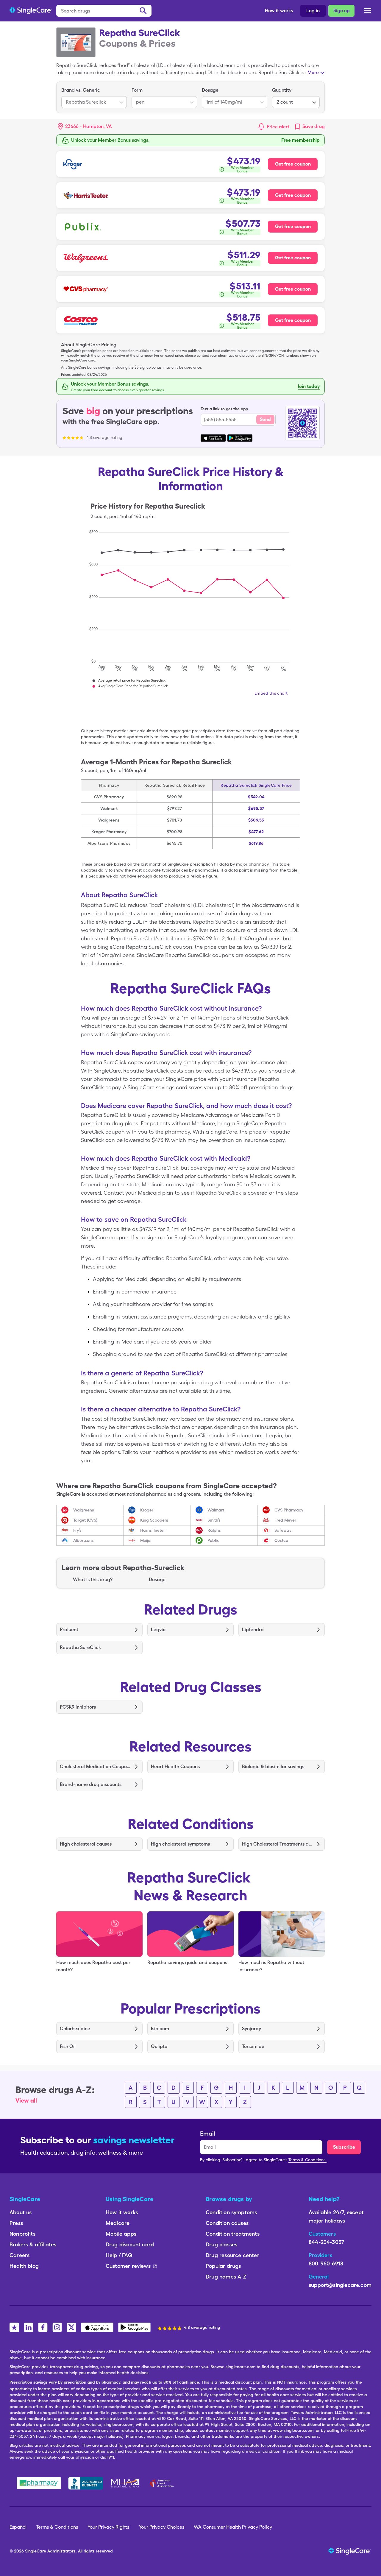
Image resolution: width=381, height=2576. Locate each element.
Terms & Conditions (57, 2527)
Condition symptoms (231, 2212)
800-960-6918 (326, 2263)
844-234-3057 (326, 2242)
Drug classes (221, 2244)
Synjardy (252, 2029)
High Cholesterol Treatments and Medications (277, 1844)
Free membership (300, 140)
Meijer (146, 1540)
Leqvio (158, 1630)
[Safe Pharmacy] (39, 2483)
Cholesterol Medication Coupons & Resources (95, 1767)
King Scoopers (154, 1520)
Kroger (147, 1510)
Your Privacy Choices (161, 2527)
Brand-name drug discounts (91, 1784)
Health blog (24, 2266)
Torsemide (253, 2046)
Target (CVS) (85, 1520)
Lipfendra (253, 1630)
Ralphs (214, 1530)
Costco (281, 1540)
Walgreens (84, 1510)
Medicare (118, 2223)
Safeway (283, 1530)
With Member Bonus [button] (242, 169)
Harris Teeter (153, 1530)
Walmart (216, 1510)
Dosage (157, 1580)
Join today (309, 386)
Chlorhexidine (75, 2029)
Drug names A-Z (226, 2277)
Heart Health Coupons (175, 1767)
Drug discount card (130, 2244)
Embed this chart (271, 693)
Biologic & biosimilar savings (273, 1767)
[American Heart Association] (163, 2483)
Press (16, 2223)
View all (26, 2100)
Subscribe (344, 2147)
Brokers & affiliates (33, 2244)
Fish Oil (68, 2046)
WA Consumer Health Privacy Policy (233, 2527)
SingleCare (36, 2551)
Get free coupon (293, 164)
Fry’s (77, 1530)
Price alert (278, 127)
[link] (309, 127)
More (313, 73)
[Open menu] (368, 11)
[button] (85, 127)
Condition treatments (233, 2234)
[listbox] (94, 97)
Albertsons (83, 1540)
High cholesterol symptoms (180, 1844)
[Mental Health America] (126, 2483)
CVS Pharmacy (289, 1510)
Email (208, 2134)
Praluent (69, 1630)
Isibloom (160, 2029)
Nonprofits (22, 2234)
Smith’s (214, 1520)
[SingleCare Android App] (134, 2327)
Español (18, 2527)
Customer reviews (128, 2266)
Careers (19, 2255)
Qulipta (159, 2046)
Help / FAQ (119, 2255)
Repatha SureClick (80, 1647)
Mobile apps (121, 2234)
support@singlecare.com (340, 2285)
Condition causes (227, 2223)
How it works (279, 11)
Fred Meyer (285, 1520)
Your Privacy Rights (108, 2527)
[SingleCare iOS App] (97, 2327)
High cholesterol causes (86, 1844)
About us (21, 2212)
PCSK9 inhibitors (78, 1707)
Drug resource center (232, 2255)
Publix (213, 1540)
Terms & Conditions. (307, 2160)
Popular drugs (223, 2266)
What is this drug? (93, 1580)
